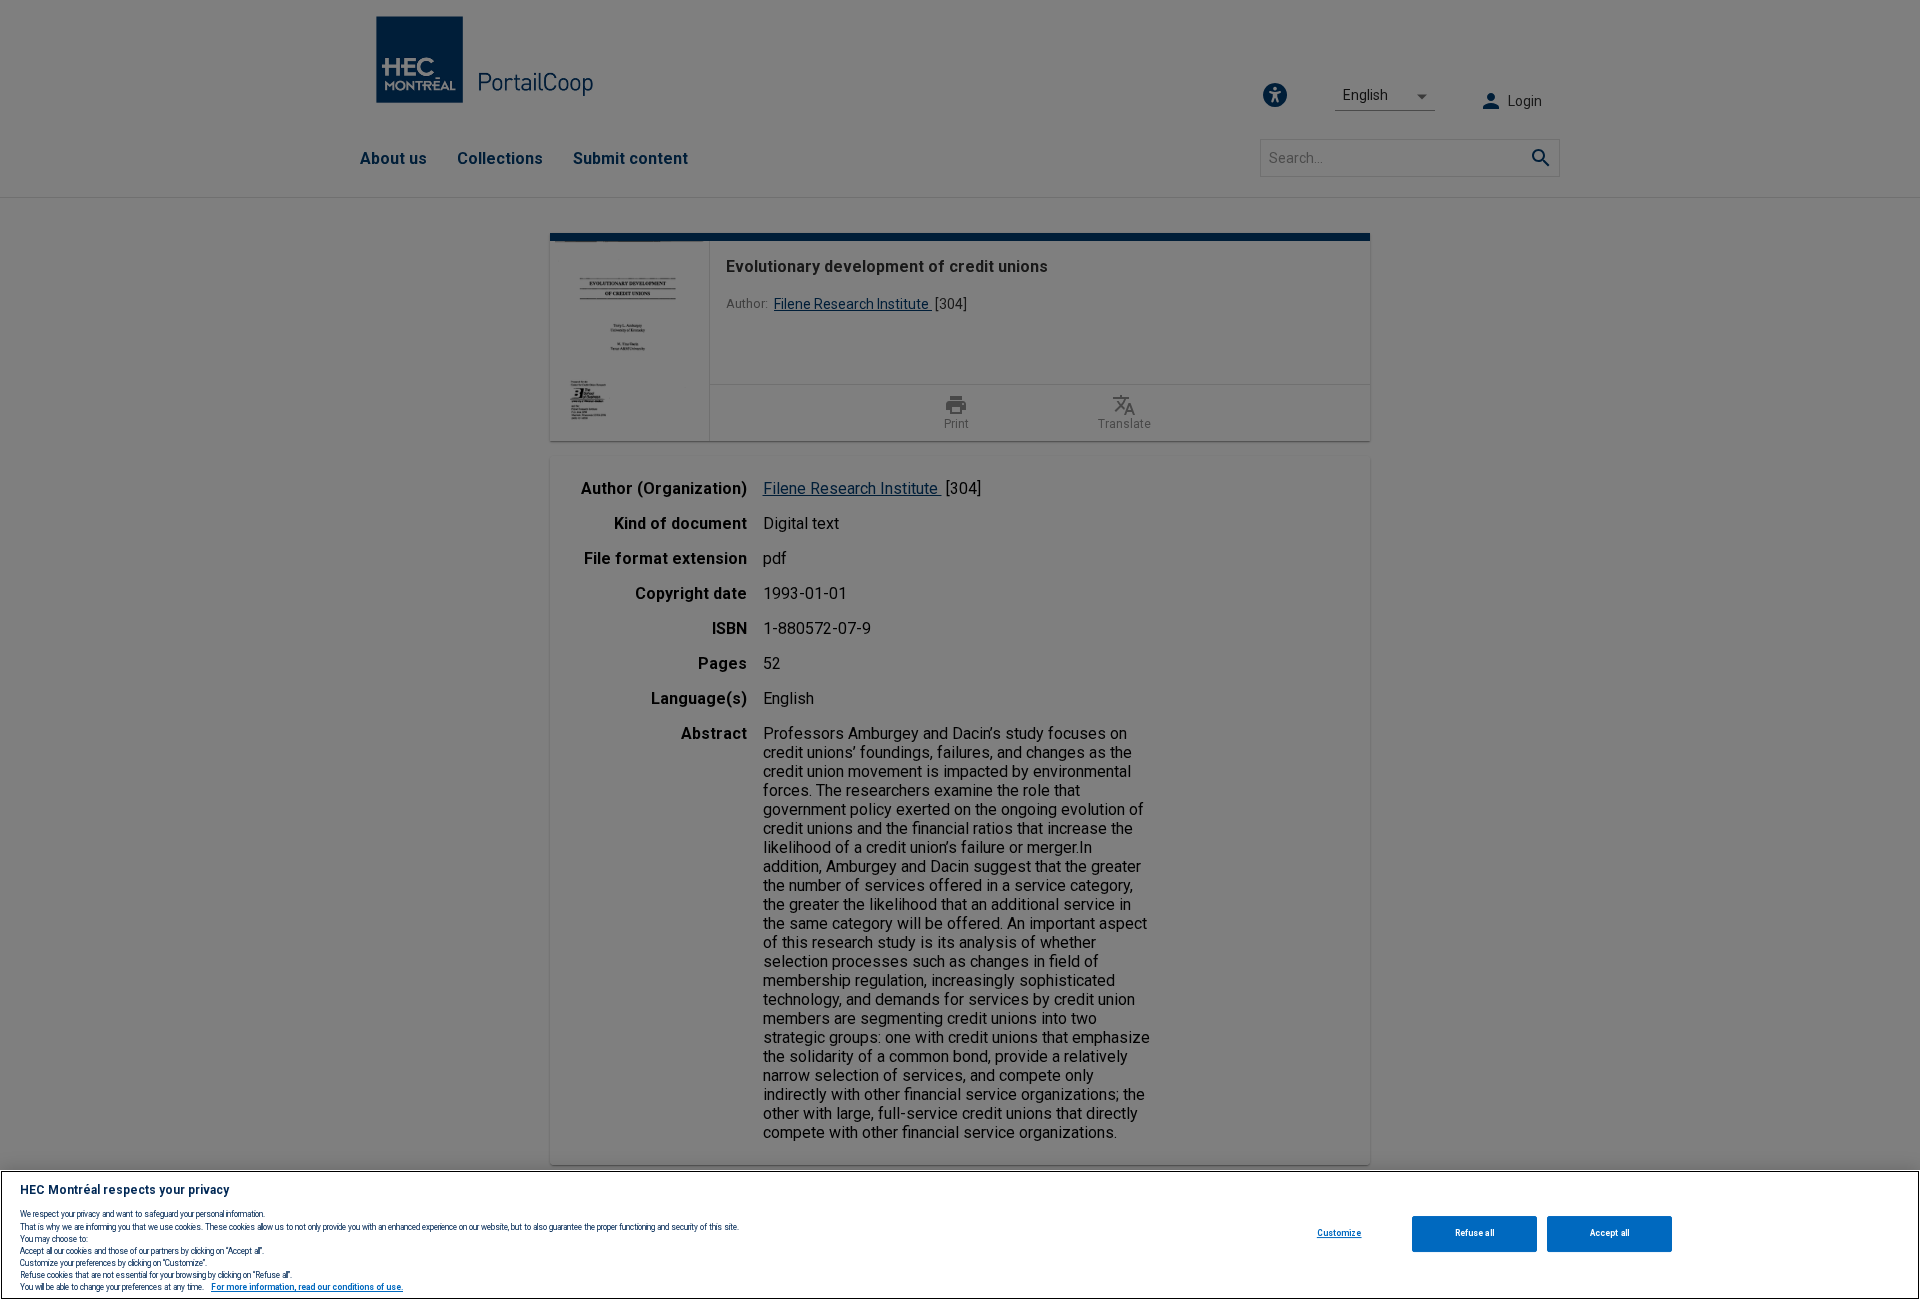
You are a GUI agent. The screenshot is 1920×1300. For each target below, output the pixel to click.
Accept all (1609, 1233)
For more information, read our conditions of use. (307, 1288)
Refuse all (1474, 1233)
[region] (960, 1235)
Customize (1339, 1233)
